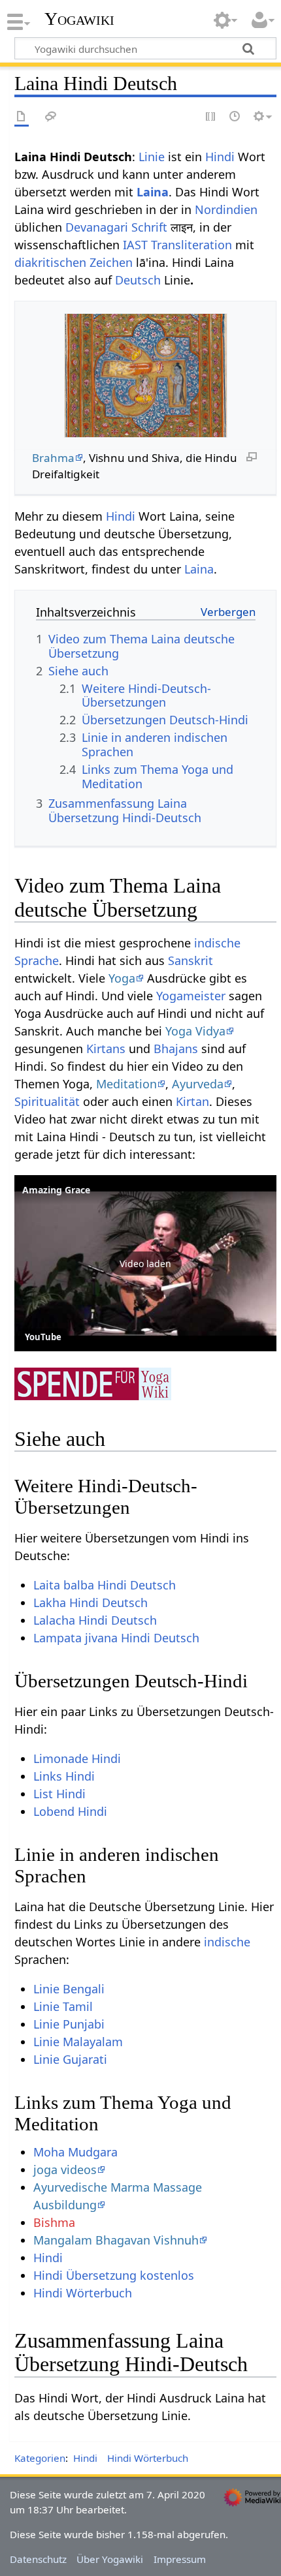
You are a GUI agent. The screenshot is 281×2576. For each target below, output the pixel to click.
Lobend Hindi (70, 1811)
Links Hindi (64, 1776)
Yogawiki (79, 19)
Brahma (53, 458)
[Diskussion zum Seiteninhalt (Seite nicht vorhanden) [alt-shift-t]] (51, 117)
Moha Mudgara (75, 2152)
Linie (152, 157)
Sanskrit (190, 960)
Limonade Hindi (77, 1758)
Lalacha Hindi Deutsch (95, 1620)
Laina (153, 192)
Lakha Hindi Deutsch (91, 1602)
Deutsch (138, 280)
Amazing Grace (56, 1190)
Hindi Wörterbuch (83, 2293)
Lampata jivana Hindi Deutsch (116, 1638)
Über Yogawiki (110, 2559)
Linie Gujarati (70, 2059)
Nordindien (226, 209)
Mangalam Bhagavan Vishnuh (116, 2240)
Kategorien (40, 2458)
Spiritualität (47, 1101)
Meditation (126, 1084)
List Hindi (59, 1794)
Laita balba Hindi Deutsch (105, 1585)
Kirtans (106, 1049)
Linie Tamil (63, 2006)
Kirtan (192, 1101)
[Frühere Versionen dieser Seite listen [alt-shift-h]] (235, 117)
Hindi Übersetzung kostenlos (114, 2275)
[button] (145, 1263)
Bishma (54, 2222)
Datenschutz (38, 2559)
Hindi (220, 157)
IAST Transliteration (177, 245)
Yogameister (191, 996)
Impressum (180, 2559)
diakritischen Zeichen (74, 262)
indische (227, 1942)
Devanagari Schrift (116, 227)
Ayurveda (198, 1084)
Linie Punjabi (69, 2024)
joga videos (65, 2170)
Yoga (122, 978)
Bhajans (176, 1049)
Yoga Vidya (195, 1031)
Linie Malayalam (78, 2042)
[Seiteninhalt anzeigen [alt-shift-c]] (22, 117)
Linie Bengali (69, 1989)
